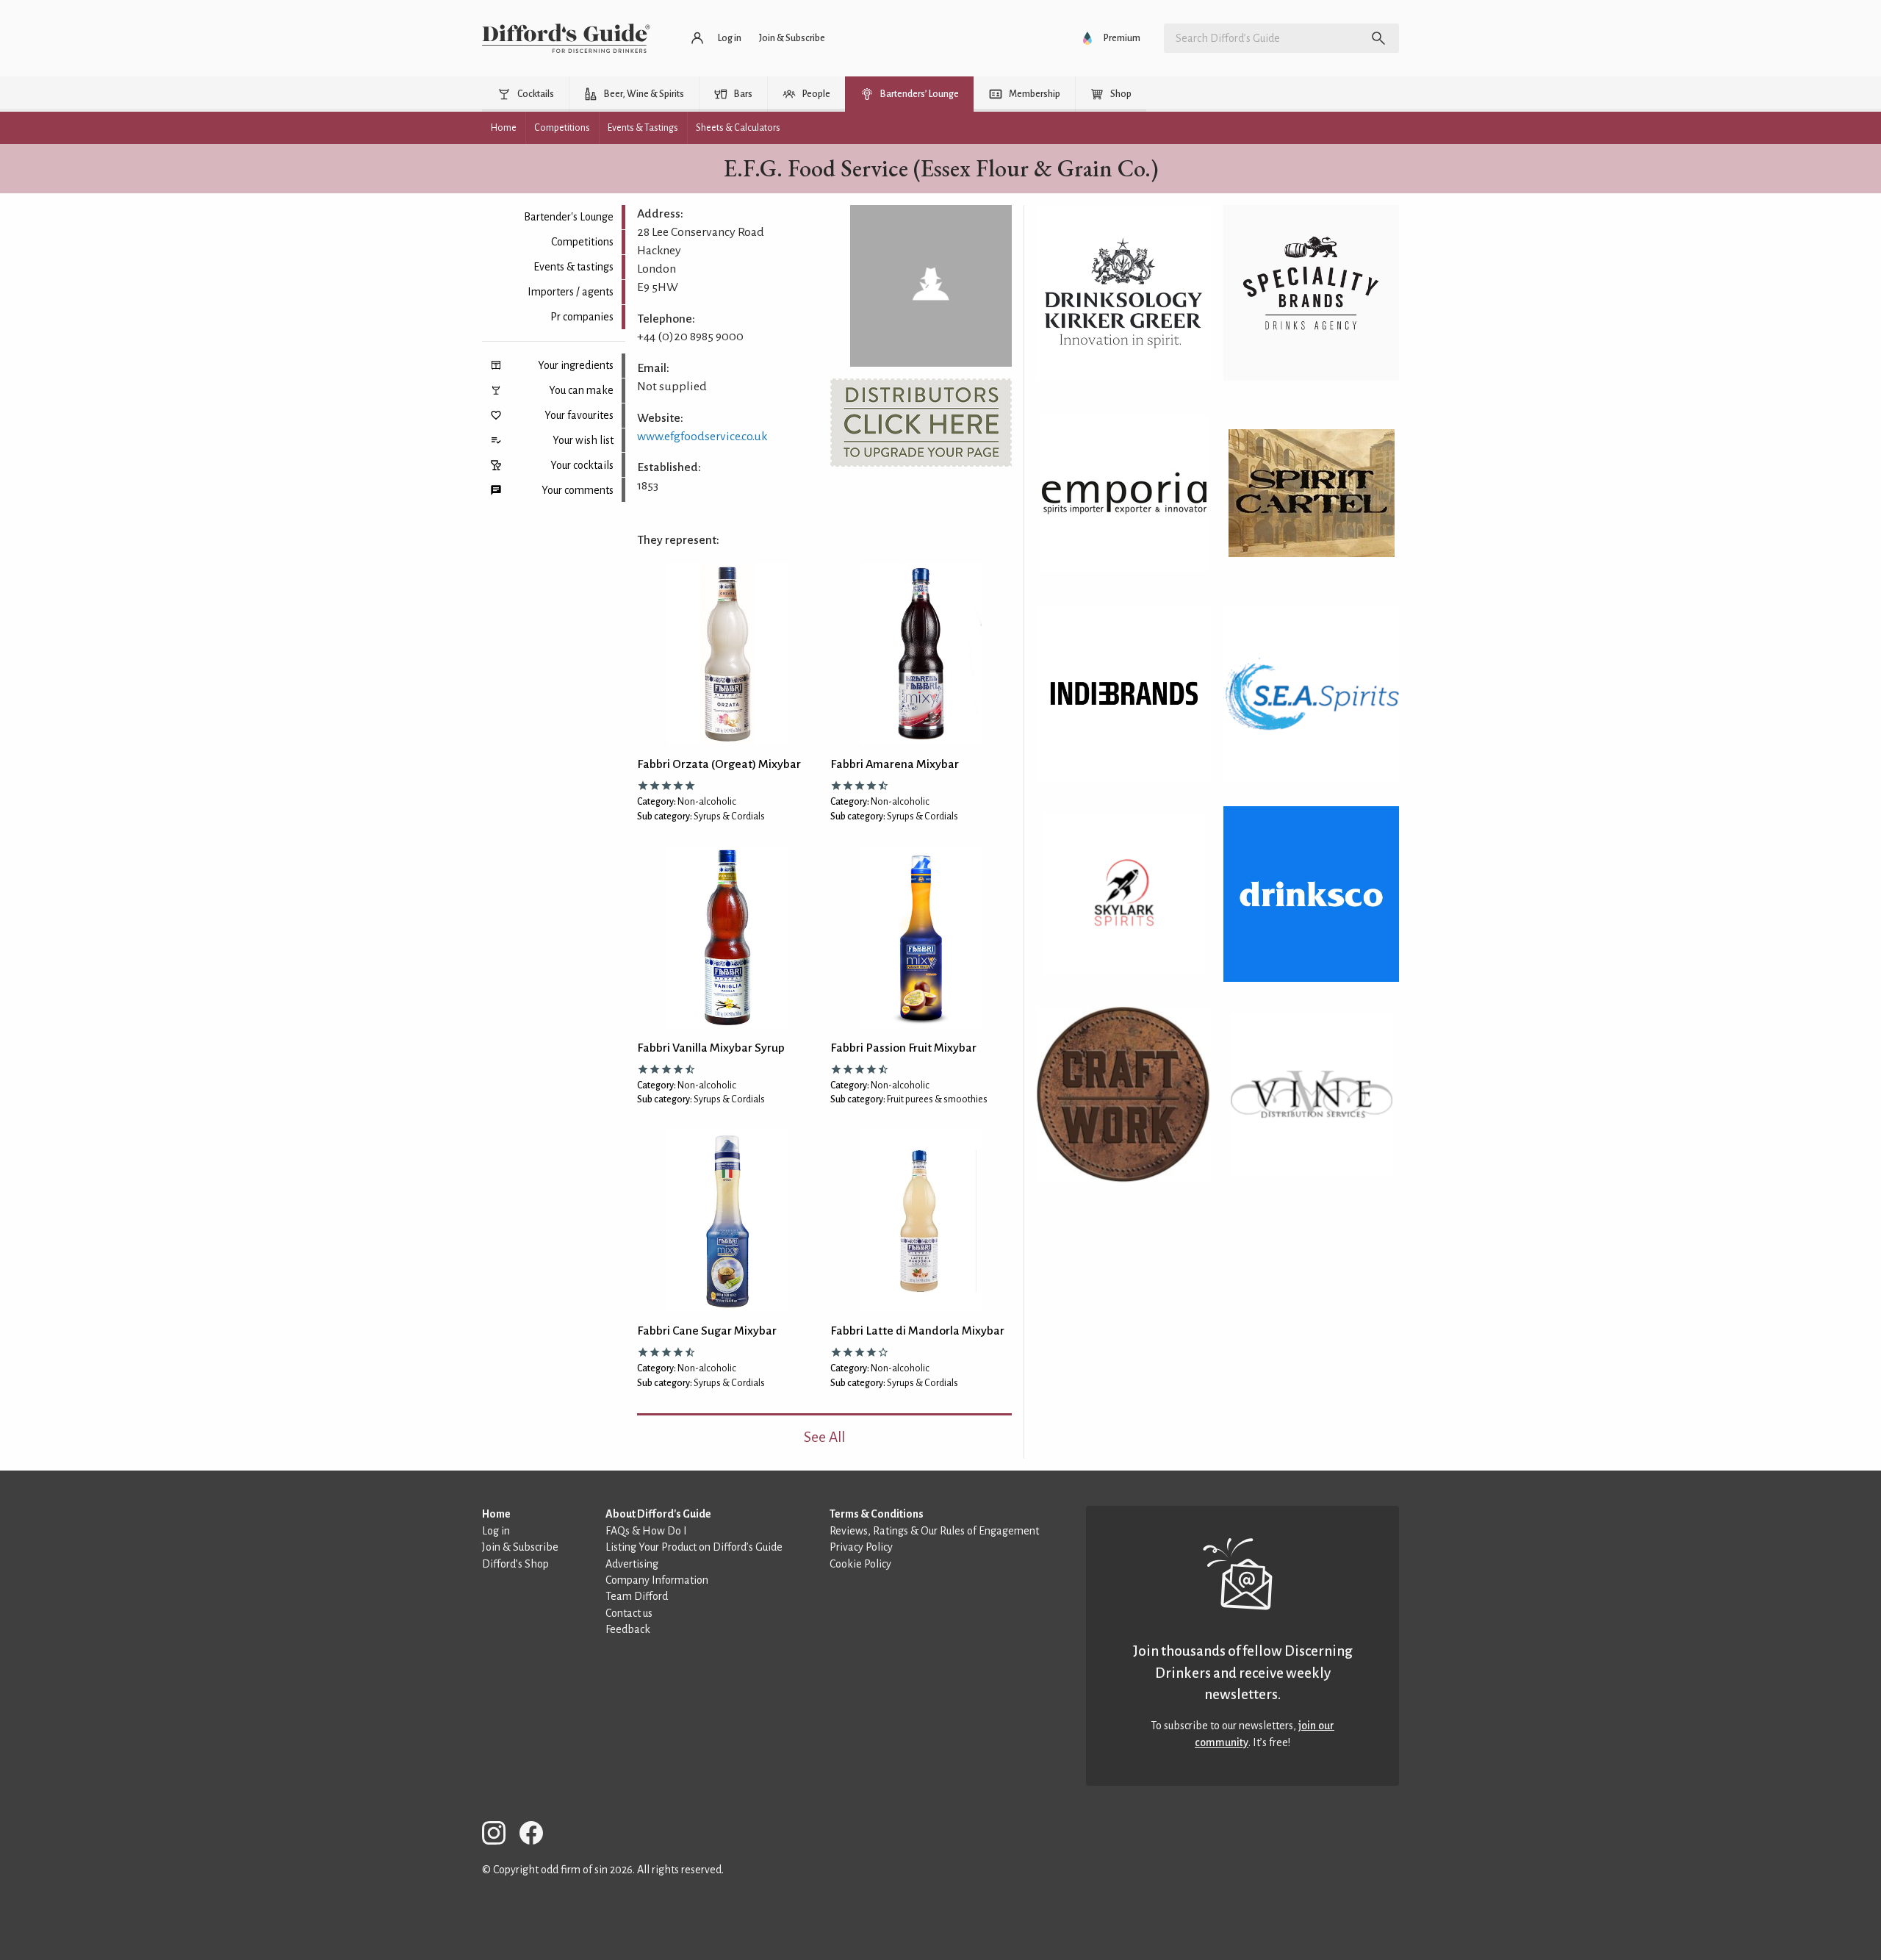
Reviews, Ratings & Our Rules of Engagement (934, 1531)
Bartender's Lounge (569, 217)
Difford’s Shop (515, 1564)
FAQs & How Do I (646, 1531)
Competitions (582, 242)
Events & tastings (573, 267)
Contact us (629, 1613)
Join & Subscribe (520, 1547)
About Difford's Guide (658, 1514)
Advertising (632, 1564)
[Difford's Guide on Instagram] (500, 1835)
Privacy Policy (861, 1547)
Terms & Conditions (877, 1514)
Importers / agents (571, 292)
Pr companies (582, 317)
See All (824, 1437)
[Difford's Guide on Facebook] (537, 1835)
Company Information (657, 1580)
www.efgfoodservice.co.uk (702, 437)
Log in (496, 1531)
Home (496, 1514)
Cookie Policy (860, 1564)
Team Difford (637, 1596)
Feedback (628, 1629)
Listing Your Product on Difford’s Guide (694, 1547)
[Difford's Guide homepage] (566, 38)
